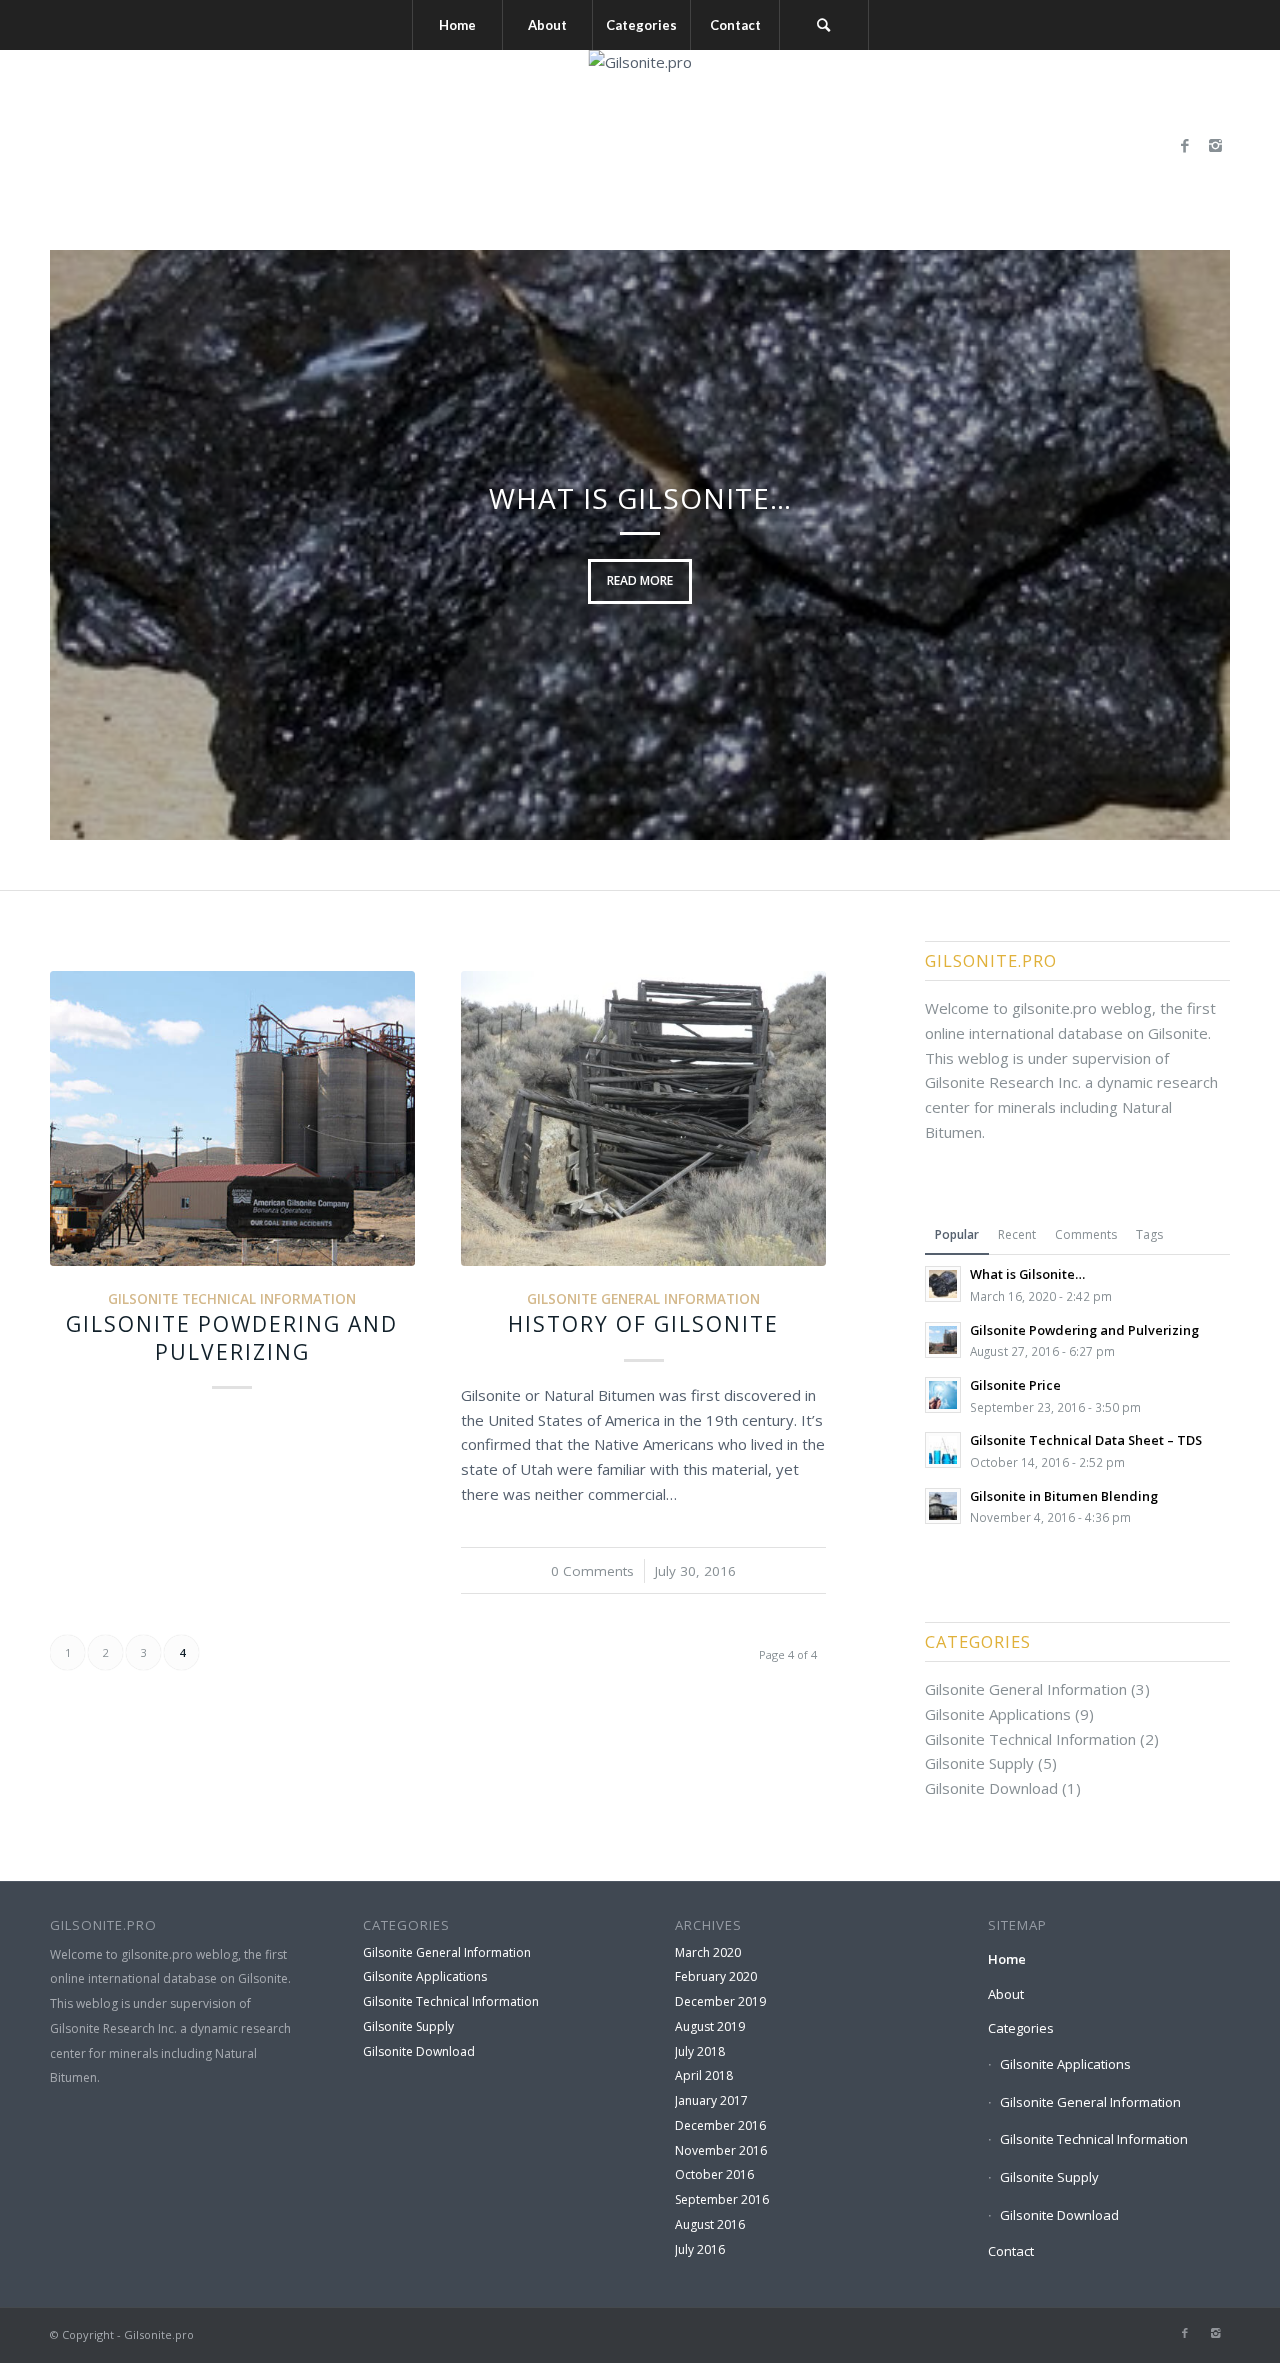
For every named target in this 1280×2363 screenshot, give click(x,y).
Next (1185, 545)
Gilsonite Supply (979, 1763)
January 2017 (711, 2100)
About (1006, 1994)
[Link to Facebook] (1185, 145)
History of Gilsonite (643, 1324)
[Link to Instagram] (1215, 145)
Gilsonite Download (991, 1788)
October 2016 (714, 2174)
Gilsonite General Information (643, 1299)
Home (1007, 1959)
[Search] (824, 25)
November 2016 (721, 2150)
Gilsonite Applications (998, 1714)
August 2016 (710, 2224)
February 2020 (716, 1976)
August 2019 (710, 2026)
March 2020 (708, 1952)
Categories (1021, 2028)
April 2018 (704, 2075)
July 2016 (700, 2249)
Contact (1011, 2251)
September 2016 (722, 2199)
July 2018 (700, 2051)
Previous (95, 545)
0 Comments (592, 1571)
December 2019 (720, 2001)
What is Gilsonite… (640, 498)
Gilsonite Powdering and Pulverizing (232, 1337)
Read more (640, 580)
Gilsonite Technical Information (232, 1299)
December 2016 (720, 2125)
